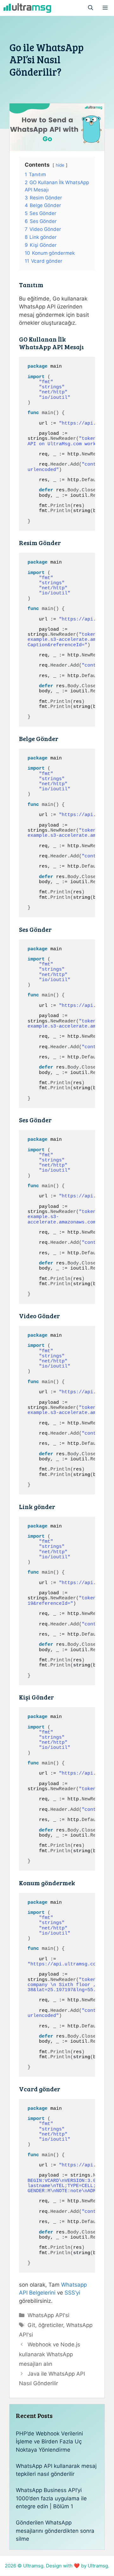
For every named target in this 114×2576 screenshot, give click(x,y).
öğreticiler (51, 2325)
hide (60, 165)
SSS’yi (72, 2293)
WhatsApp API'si (48, 2315)
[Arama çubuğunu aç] (91, 8)
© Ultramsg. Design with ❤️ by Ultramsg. (63, 2566)
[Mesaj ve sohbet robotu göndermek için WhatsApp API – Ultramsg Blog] (27, 8)
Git (31, 2325)
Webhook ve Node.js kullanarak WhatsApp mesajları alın (50, 2354)
